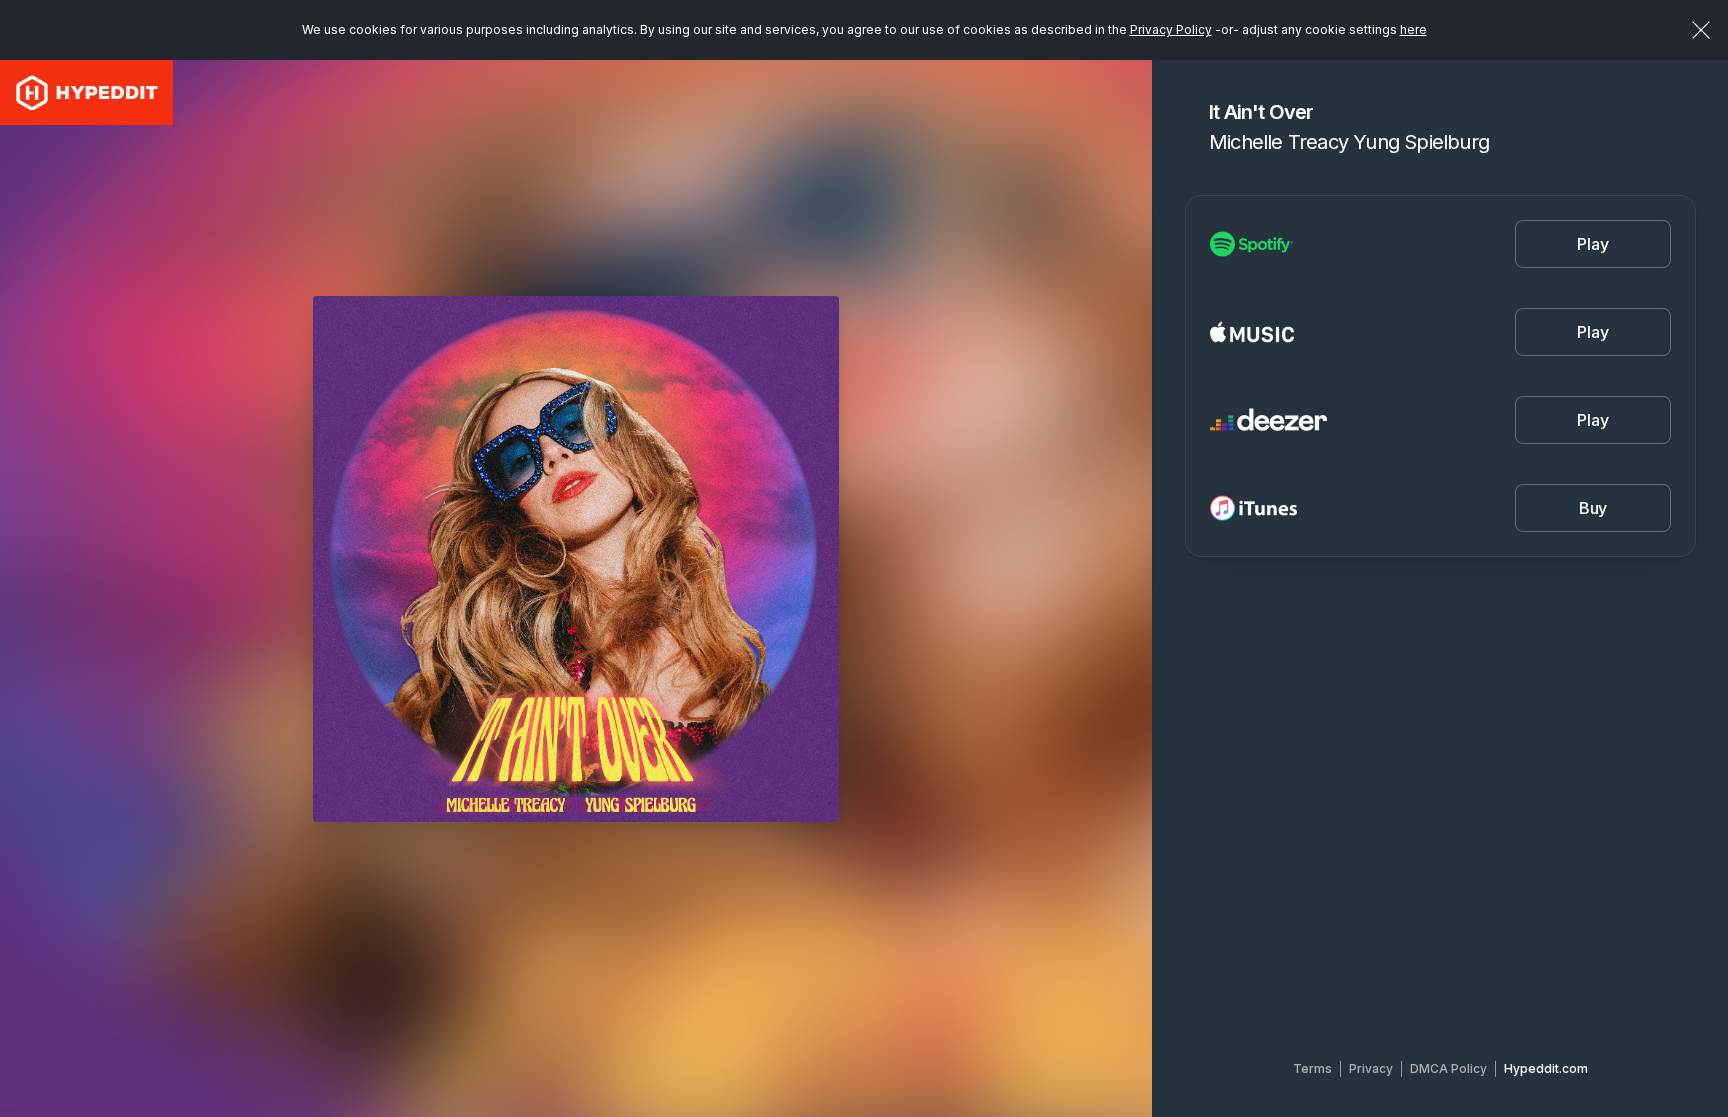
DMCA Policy (1448, 1068)
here (1413, 29)
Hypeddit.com (1546, 1068)
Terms (1312, 1068)
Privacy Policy (1171, 29)
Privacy (1371, 1068)
